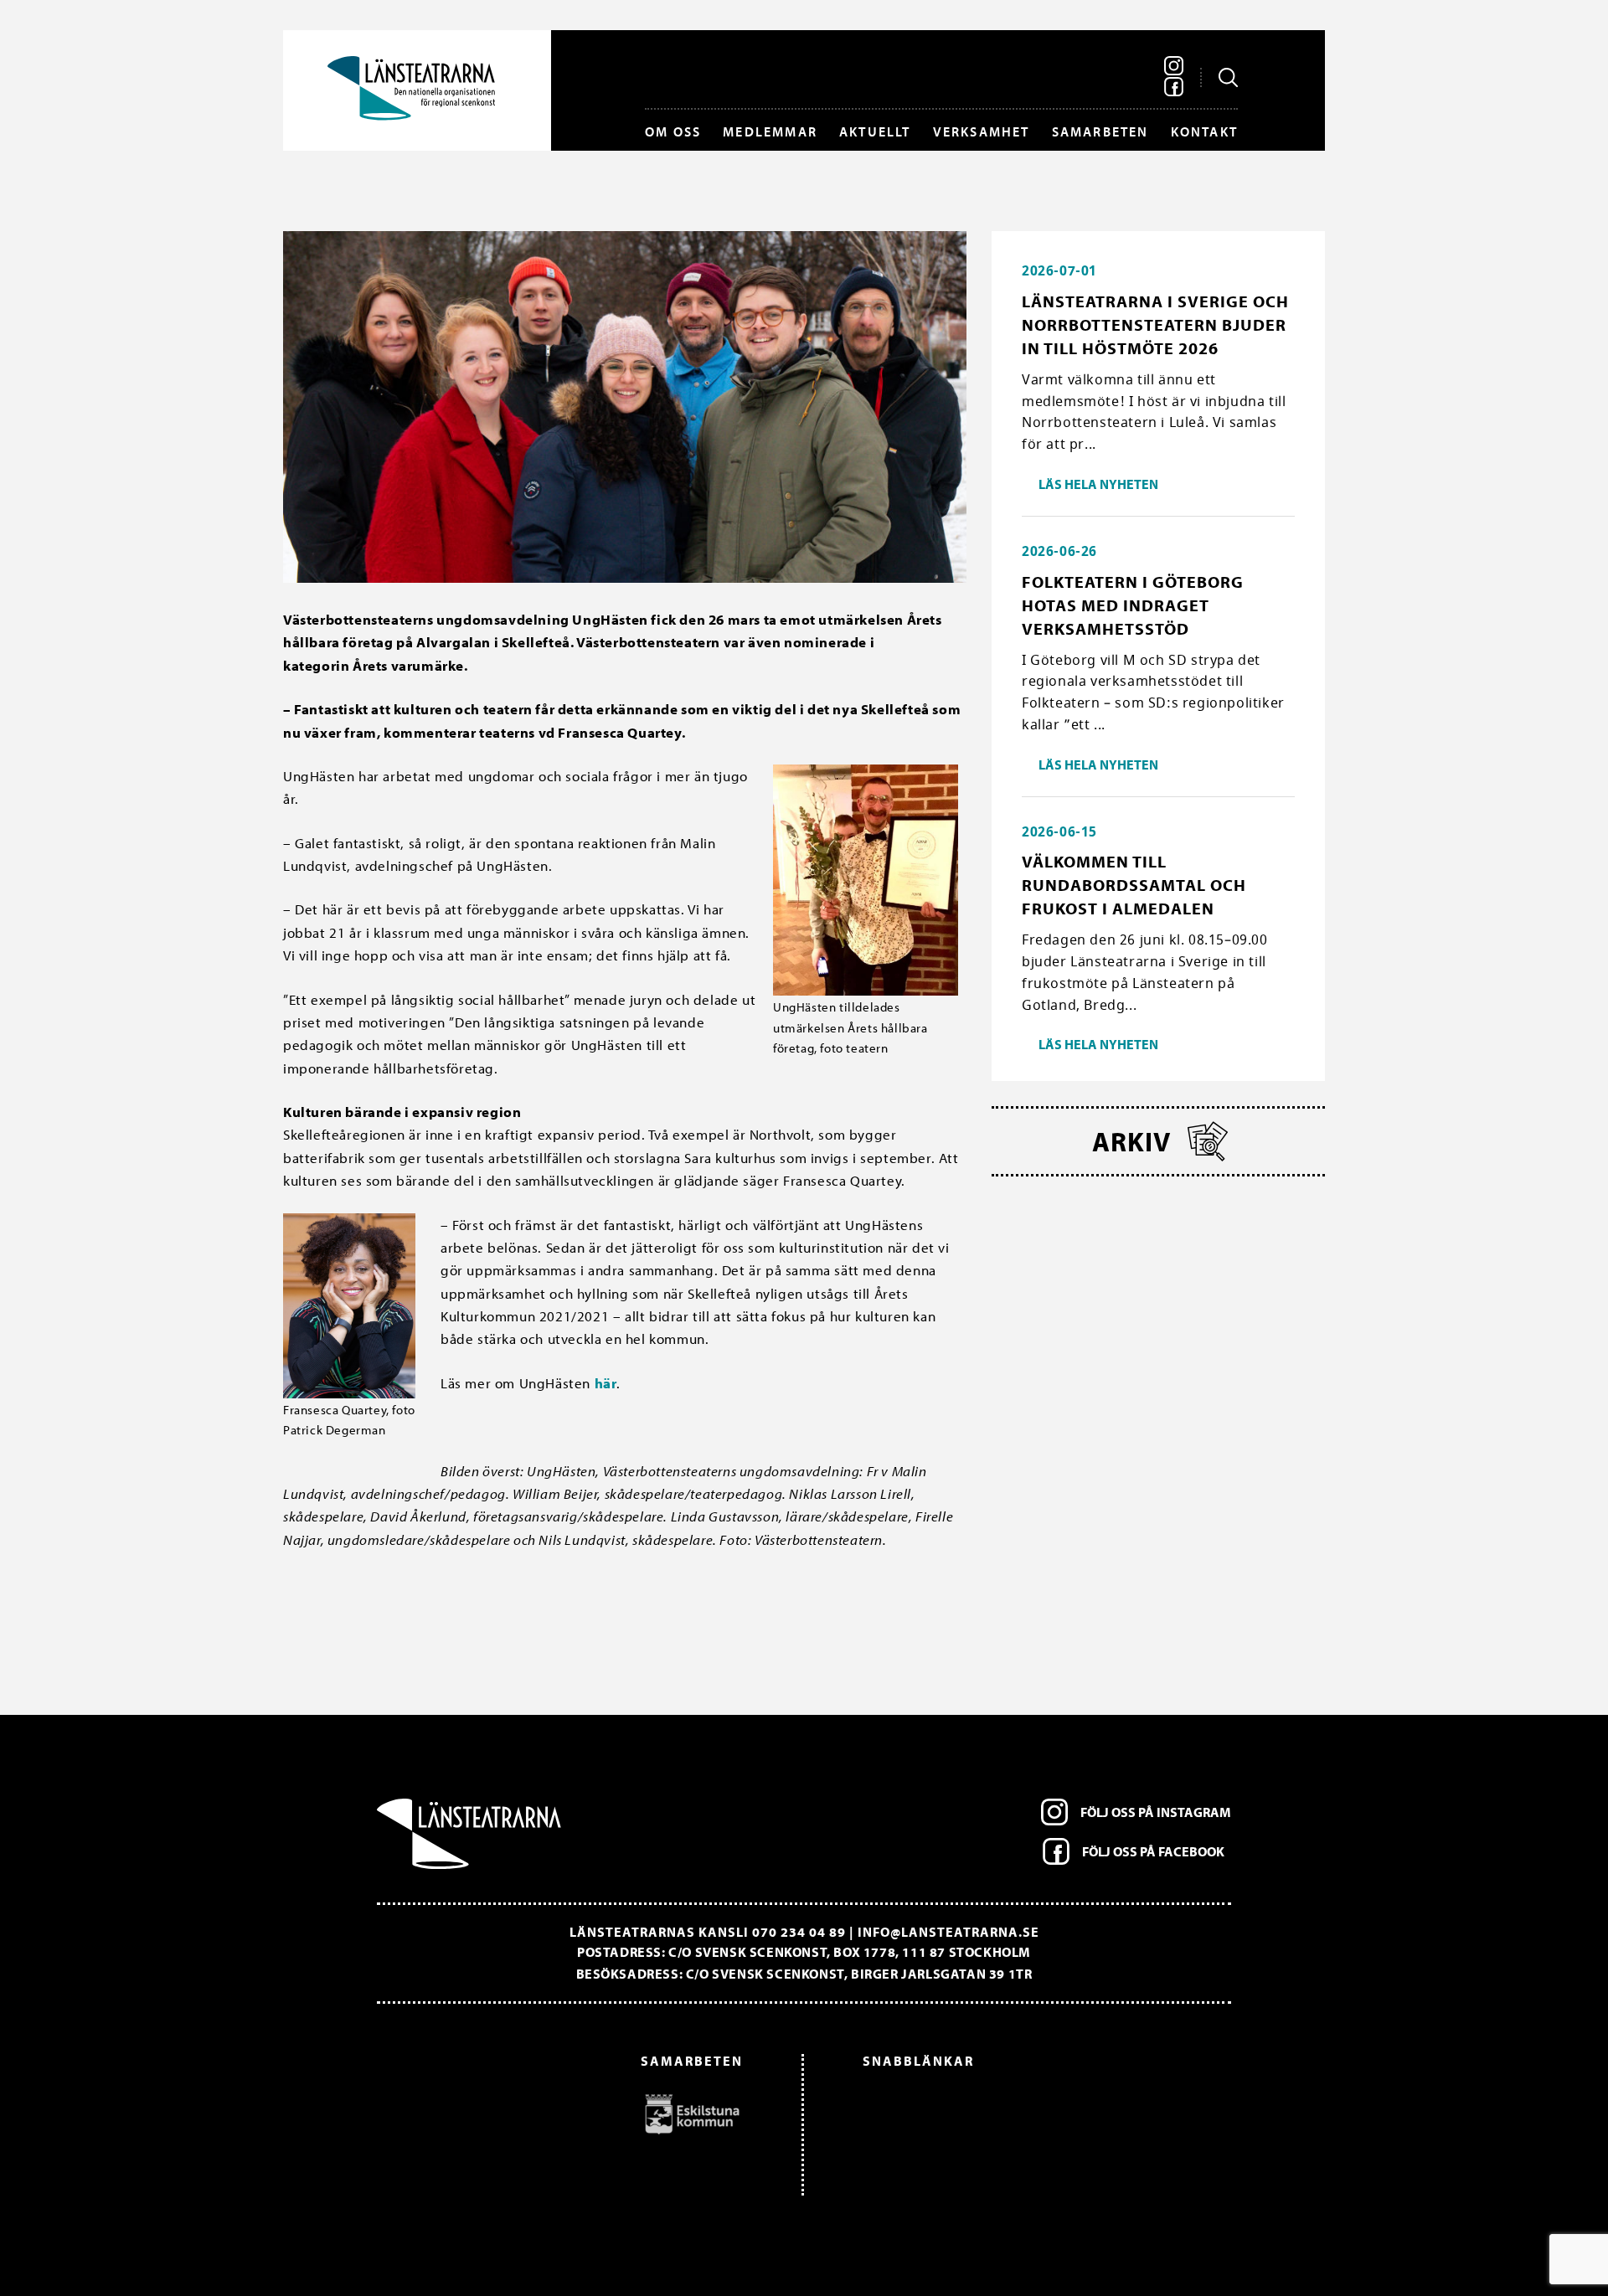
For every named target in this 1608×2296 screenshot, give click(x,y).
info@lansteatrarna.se (948, 1932)
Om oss (673, 131)
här (606, 1383)
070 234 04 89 (799, 1932)
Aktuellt (875, 131)
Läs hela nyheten (1098, 484)
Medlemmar (770, 131)
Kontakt (1204, 131)
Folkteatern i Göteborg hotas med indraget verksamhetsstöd (1133, 605)
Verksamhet (982, 131)
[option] (568, 2113)
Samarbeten (1100, 131)
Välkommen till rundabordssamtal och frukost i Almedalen (1134, 885)
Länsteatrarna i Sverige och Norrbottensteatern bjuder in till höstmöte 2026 (1155, 324)
